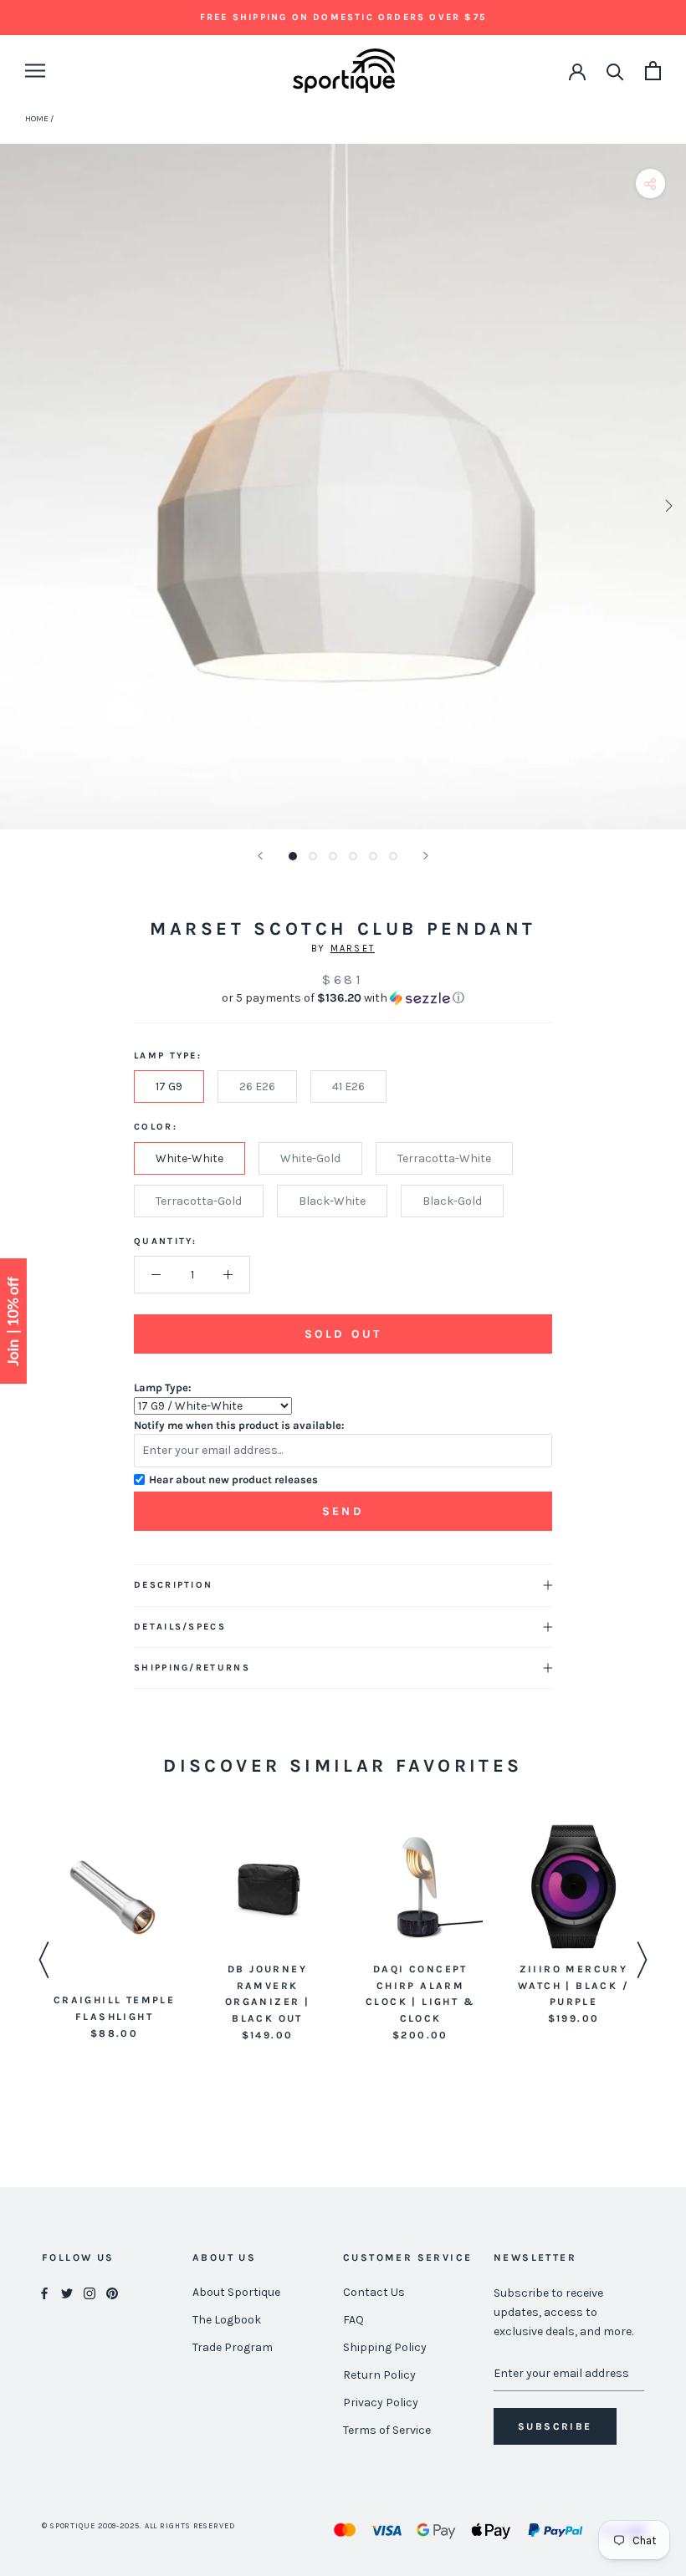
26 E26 (257, 1087)
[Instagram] (90, 2293)
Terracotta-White (444, 1158)
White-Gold (310, 1158)
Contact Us (374, 2292)
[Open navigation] (35, 71)
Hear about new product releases (233, 1479)
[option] (114, 1933)
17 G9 (169, 1087)
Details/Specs (180, 1627)
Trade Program (233, 2347)
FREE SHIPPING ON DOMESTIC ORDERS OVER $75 (343, 17)
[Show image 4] (353, 856)
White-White (189, 1158)
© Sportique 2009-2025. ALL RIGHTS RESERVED (138, 2526)
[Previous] (260, 856)
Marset (353, 949)
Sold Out (343, 1334)
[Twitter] (67, 2293)
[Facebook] (44, 2293)
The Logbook (227, 2320)
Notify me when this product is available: (239, 1425)
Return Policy (379, 2375)
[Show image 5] (373, 856)
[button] (343, 998)
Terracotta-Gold (199, 1201)
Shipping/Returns (192, 1668)
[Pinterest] (112, 2293)
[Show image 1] (293, 856)
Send (343, 1511)
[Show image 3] (333, 856)
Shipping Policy (385, 2347)
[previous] (19, 505)
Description (173, 1585)
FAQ (353, 2320)
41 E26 (348, 1087)
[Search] (615, 71)
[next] (667, 505)
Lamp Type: (163, 1387)
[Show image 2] (313, 856)
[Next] (426, 856)
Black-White (332, 1201)
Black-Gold (452, 1201)
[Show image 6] (393, 856)
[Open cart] (653, 71)
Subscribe (555, 2426)
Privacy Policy (381, 2403)
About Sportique (236, 2292)
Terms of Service (387, 2430)
